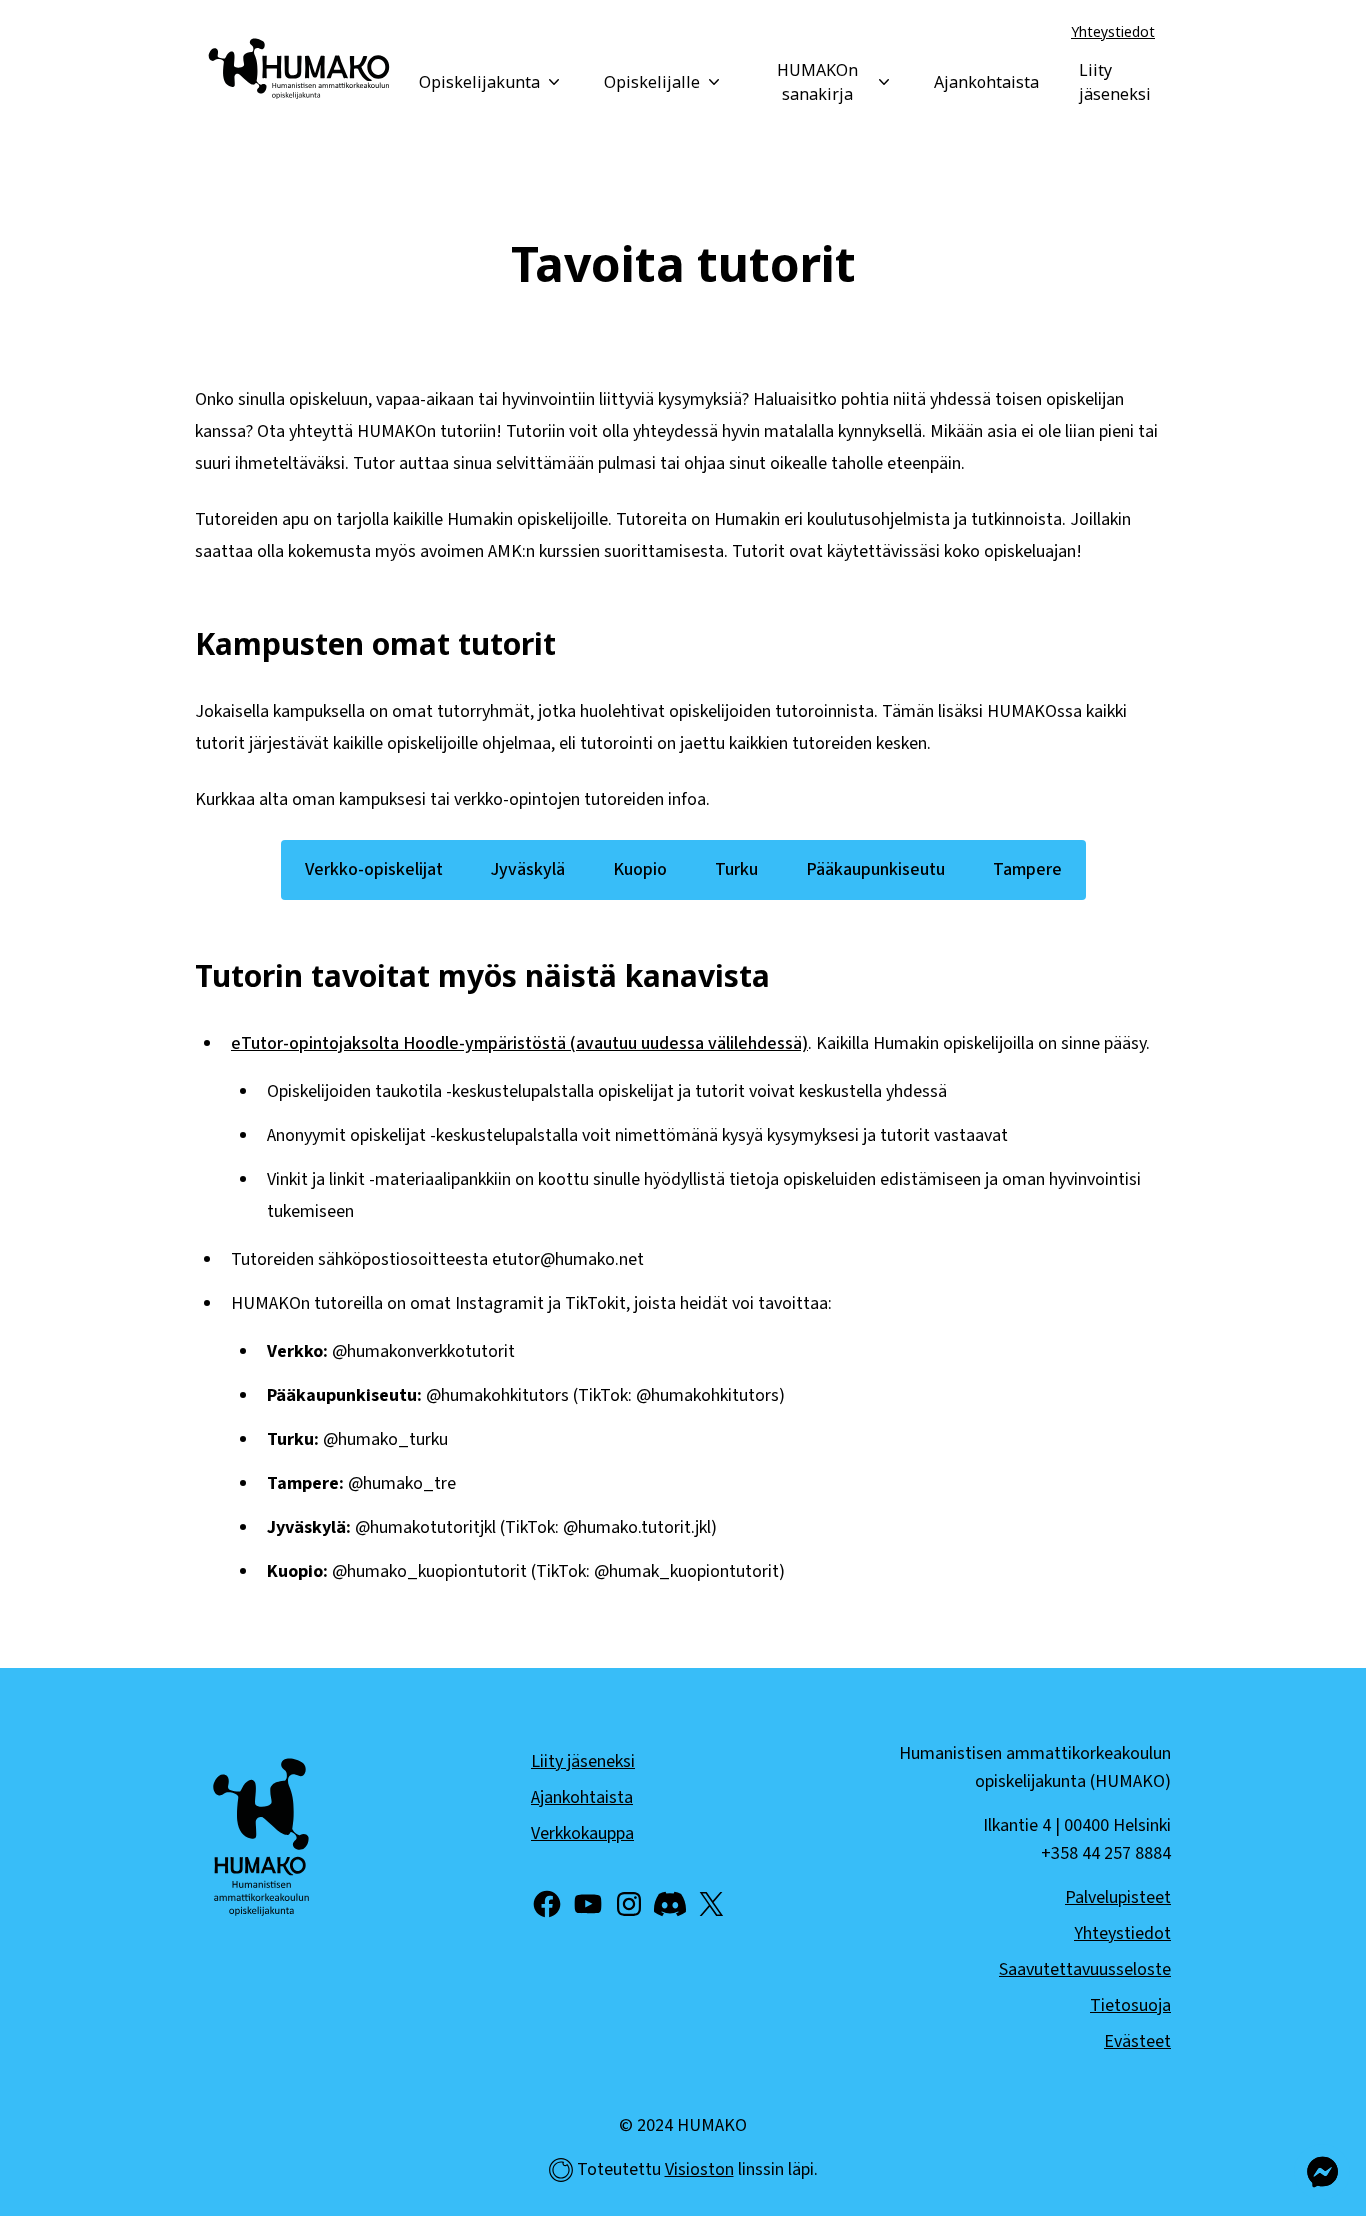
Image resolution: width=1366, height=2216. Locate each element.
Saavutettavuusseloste (1085, 1969)
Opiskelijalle (652, 82)
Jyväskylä (528, 869)
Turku (736, 869)
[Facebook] (547, 1904)
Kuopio (640, 869)
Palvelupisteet (1118, 1897)
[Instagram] (629, 1904)
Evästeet (1137, 2041)
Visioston (699, 2169)
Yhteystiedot (1113, 31)
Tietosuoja (1130, 2005)
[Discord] (670, 1904)
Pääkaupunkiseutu (875, 869)
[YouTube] (588, 1904)
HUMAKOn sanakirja (817, 82)
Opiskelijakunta (479, 82)
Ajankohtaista (986, 82)
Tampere (1027, 869)
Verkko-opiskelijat (374, 869)
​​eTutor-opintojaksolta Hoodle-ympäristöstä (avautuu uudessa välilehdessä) (519, 1043)
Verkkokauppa (582, 1833)
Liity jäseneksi (1115, 82)
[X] (711, 1904)
